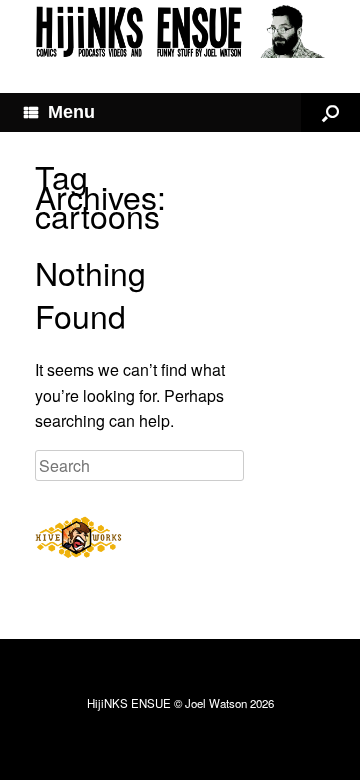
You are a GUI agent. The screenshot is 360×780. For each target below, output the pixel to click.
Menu (71, 112)
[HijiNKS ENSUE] (180, 31)
